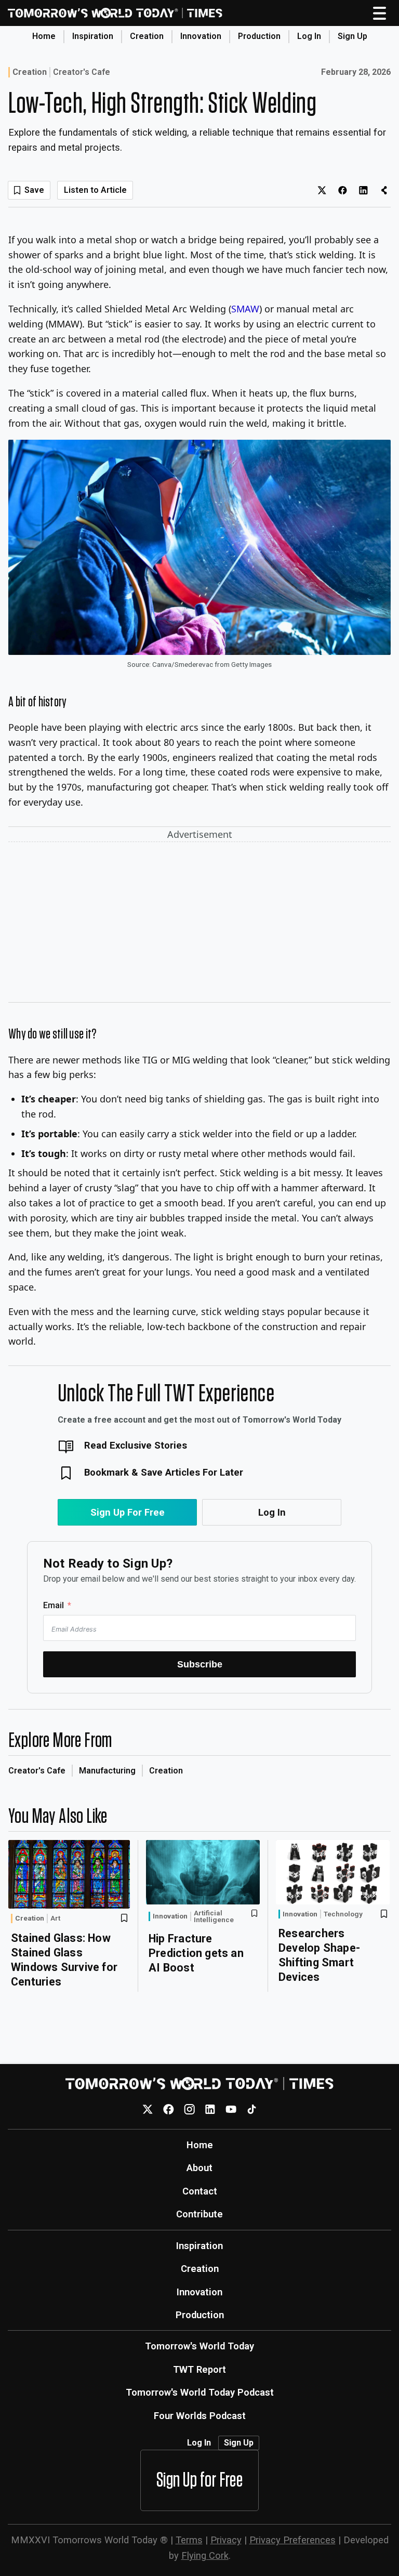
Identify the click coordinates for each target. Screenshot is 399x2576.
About (199, 2168)
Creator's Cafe (82, 72)
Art (55, 1918)
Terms (189, 2540)
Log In (309, 36)
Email (54, 1605)
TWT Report (199, 2369)
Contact (200, 2191)
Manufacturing (107, 1771)
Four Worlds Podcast (200, 2416)
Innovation (201, 36)
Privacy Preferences (292, 2540)
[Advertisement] (199, 924)
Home (44, 36)
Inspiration (93, 36)
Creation (147, 36)
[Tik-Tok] (252, 2110)
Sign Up (353, 36)
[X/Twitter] (148, 2110)
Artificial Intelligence (214, 1917)
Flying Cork (205, 2555)
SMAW (245, 309)
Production (259, 36)
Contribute (199, 2214)
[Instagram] (189, 2110)
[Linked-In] (210, 2110)
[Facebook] (169, 2110)
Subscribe (200, 1664)
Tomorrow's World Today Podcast (200, 2392)
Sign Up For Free (128, 1512)
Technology (343, 1914)
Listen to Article (95, 190)
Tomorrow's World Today (199, 2346)
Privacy (226, 2540)
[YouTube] (231, 2110)
